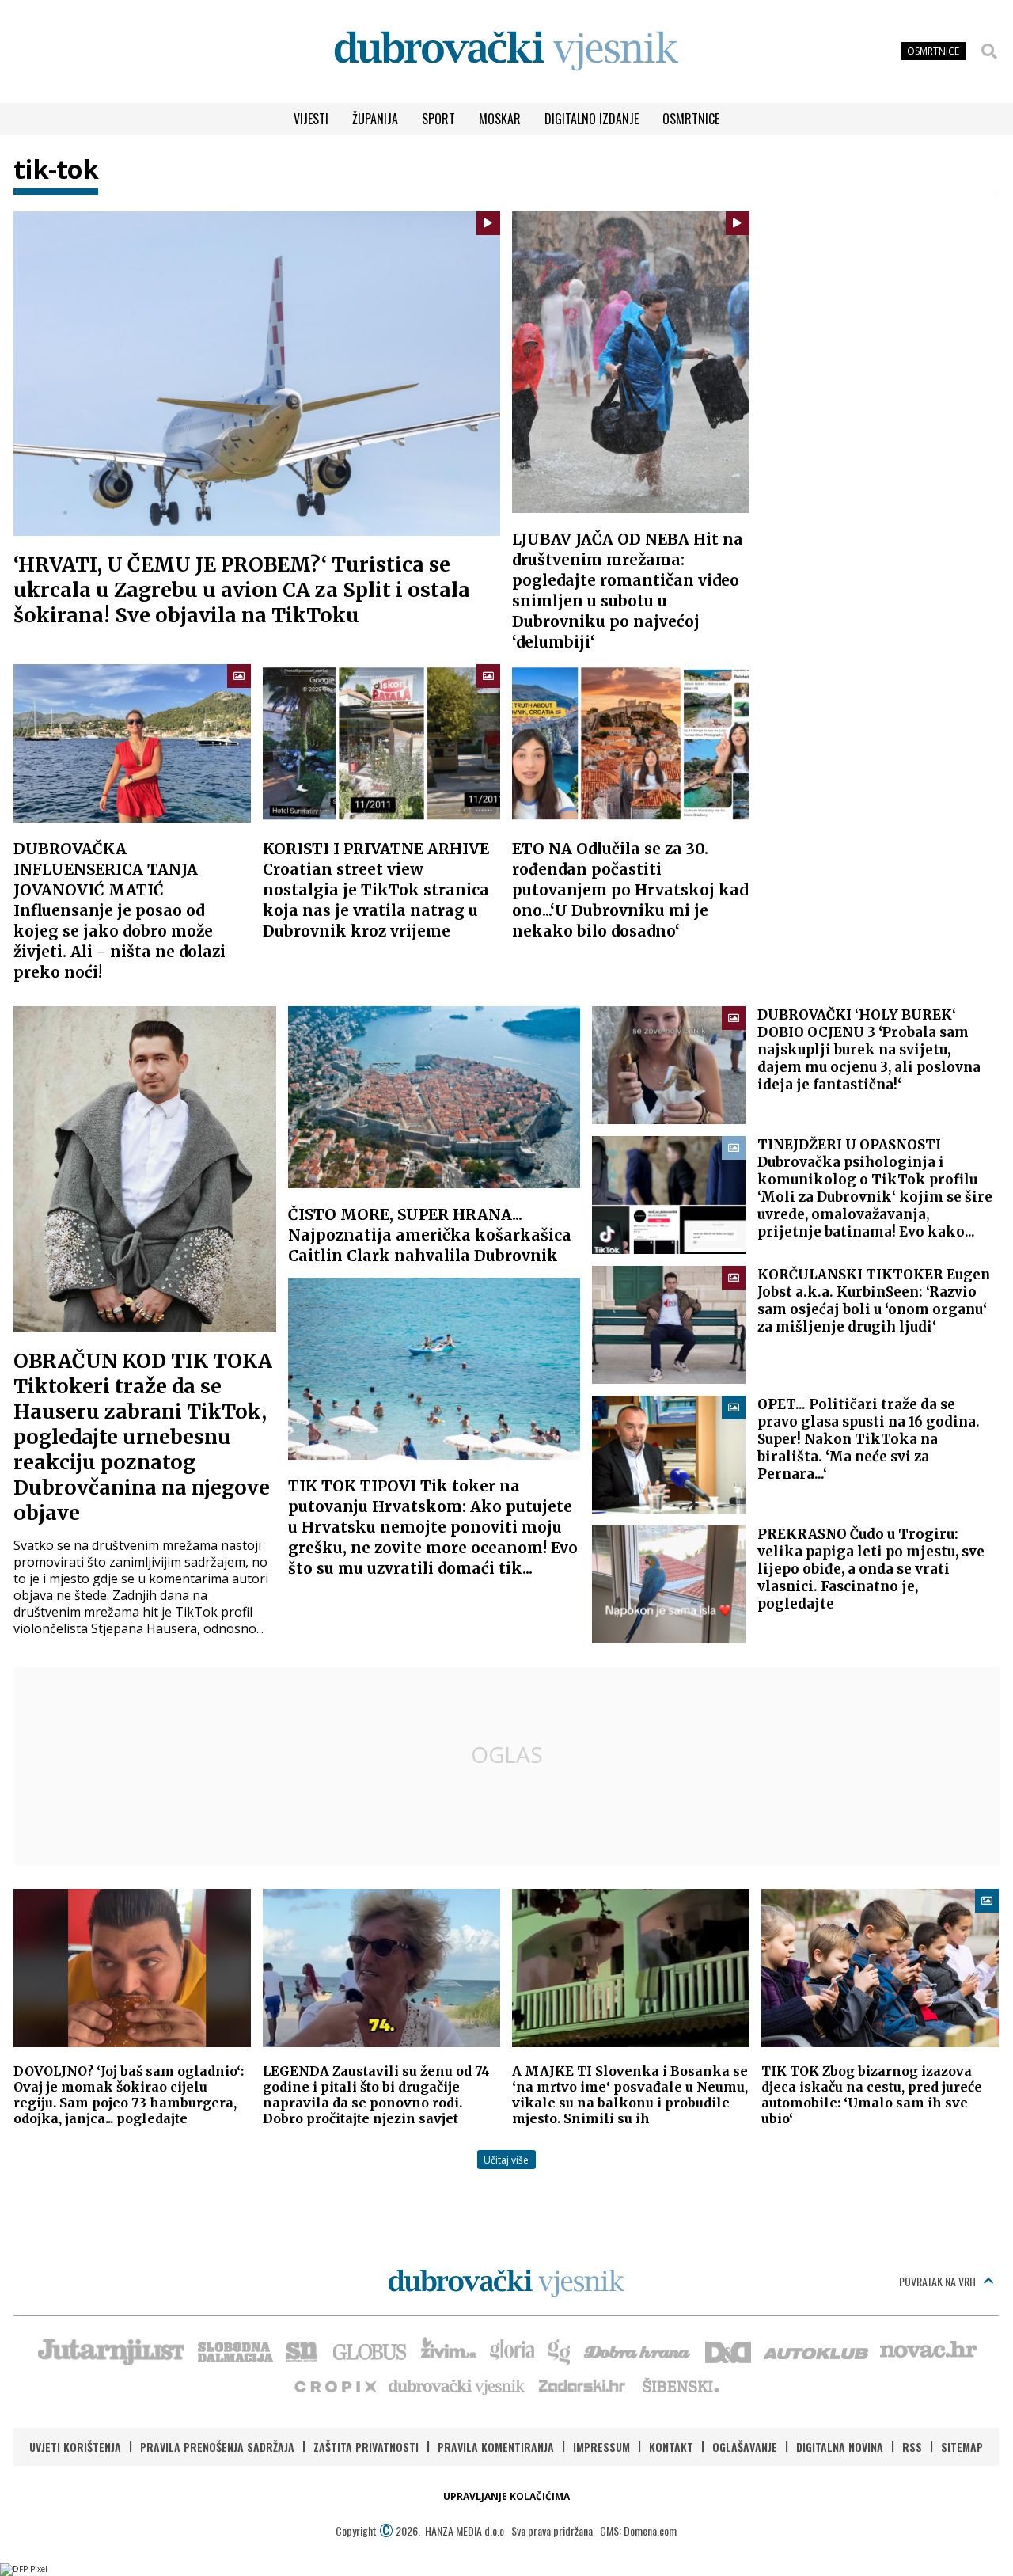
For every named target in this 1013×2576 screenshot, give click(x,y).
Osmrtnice (691, 119)
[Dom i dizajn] (728, 2350)
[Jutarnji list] (110, 2350)
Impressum (601, 2447)
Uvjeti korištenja (75, 2447)
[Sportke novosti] (302, 2350)
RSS (912, 2447)
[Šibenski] (680, 2385)
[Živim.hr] (449, 2350)
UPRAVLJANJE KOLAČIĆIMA (506, 2496)
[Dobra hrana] (638, 2350)
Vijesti (311, 119)
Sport (438, 119)
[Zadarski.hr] (582, 2385)
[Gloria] (512, 2350)
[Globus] (370, 2350)
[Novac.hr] (928, 2350)
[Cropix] (334, 2385)
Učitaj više (506, 2160)
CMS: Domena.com (638, 2530)
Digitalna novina (840, 2447)
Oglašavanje (745, 2447)
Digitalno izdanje (592, 119)
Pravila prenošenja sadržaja (217, 2447)
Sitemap (962, 2447)
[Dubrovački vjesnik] (457, 2385)
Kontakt (671, 2447)
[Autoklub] (817, 2350)
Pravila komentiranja (496, 2447)
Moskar (500, 119)
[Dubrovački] (506, 51)
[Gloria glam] (560, 2350)
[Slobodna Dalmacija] (234, 2350)
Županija (375, 119)
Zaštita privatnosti (366, 2447)
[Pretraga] (989, 51)
